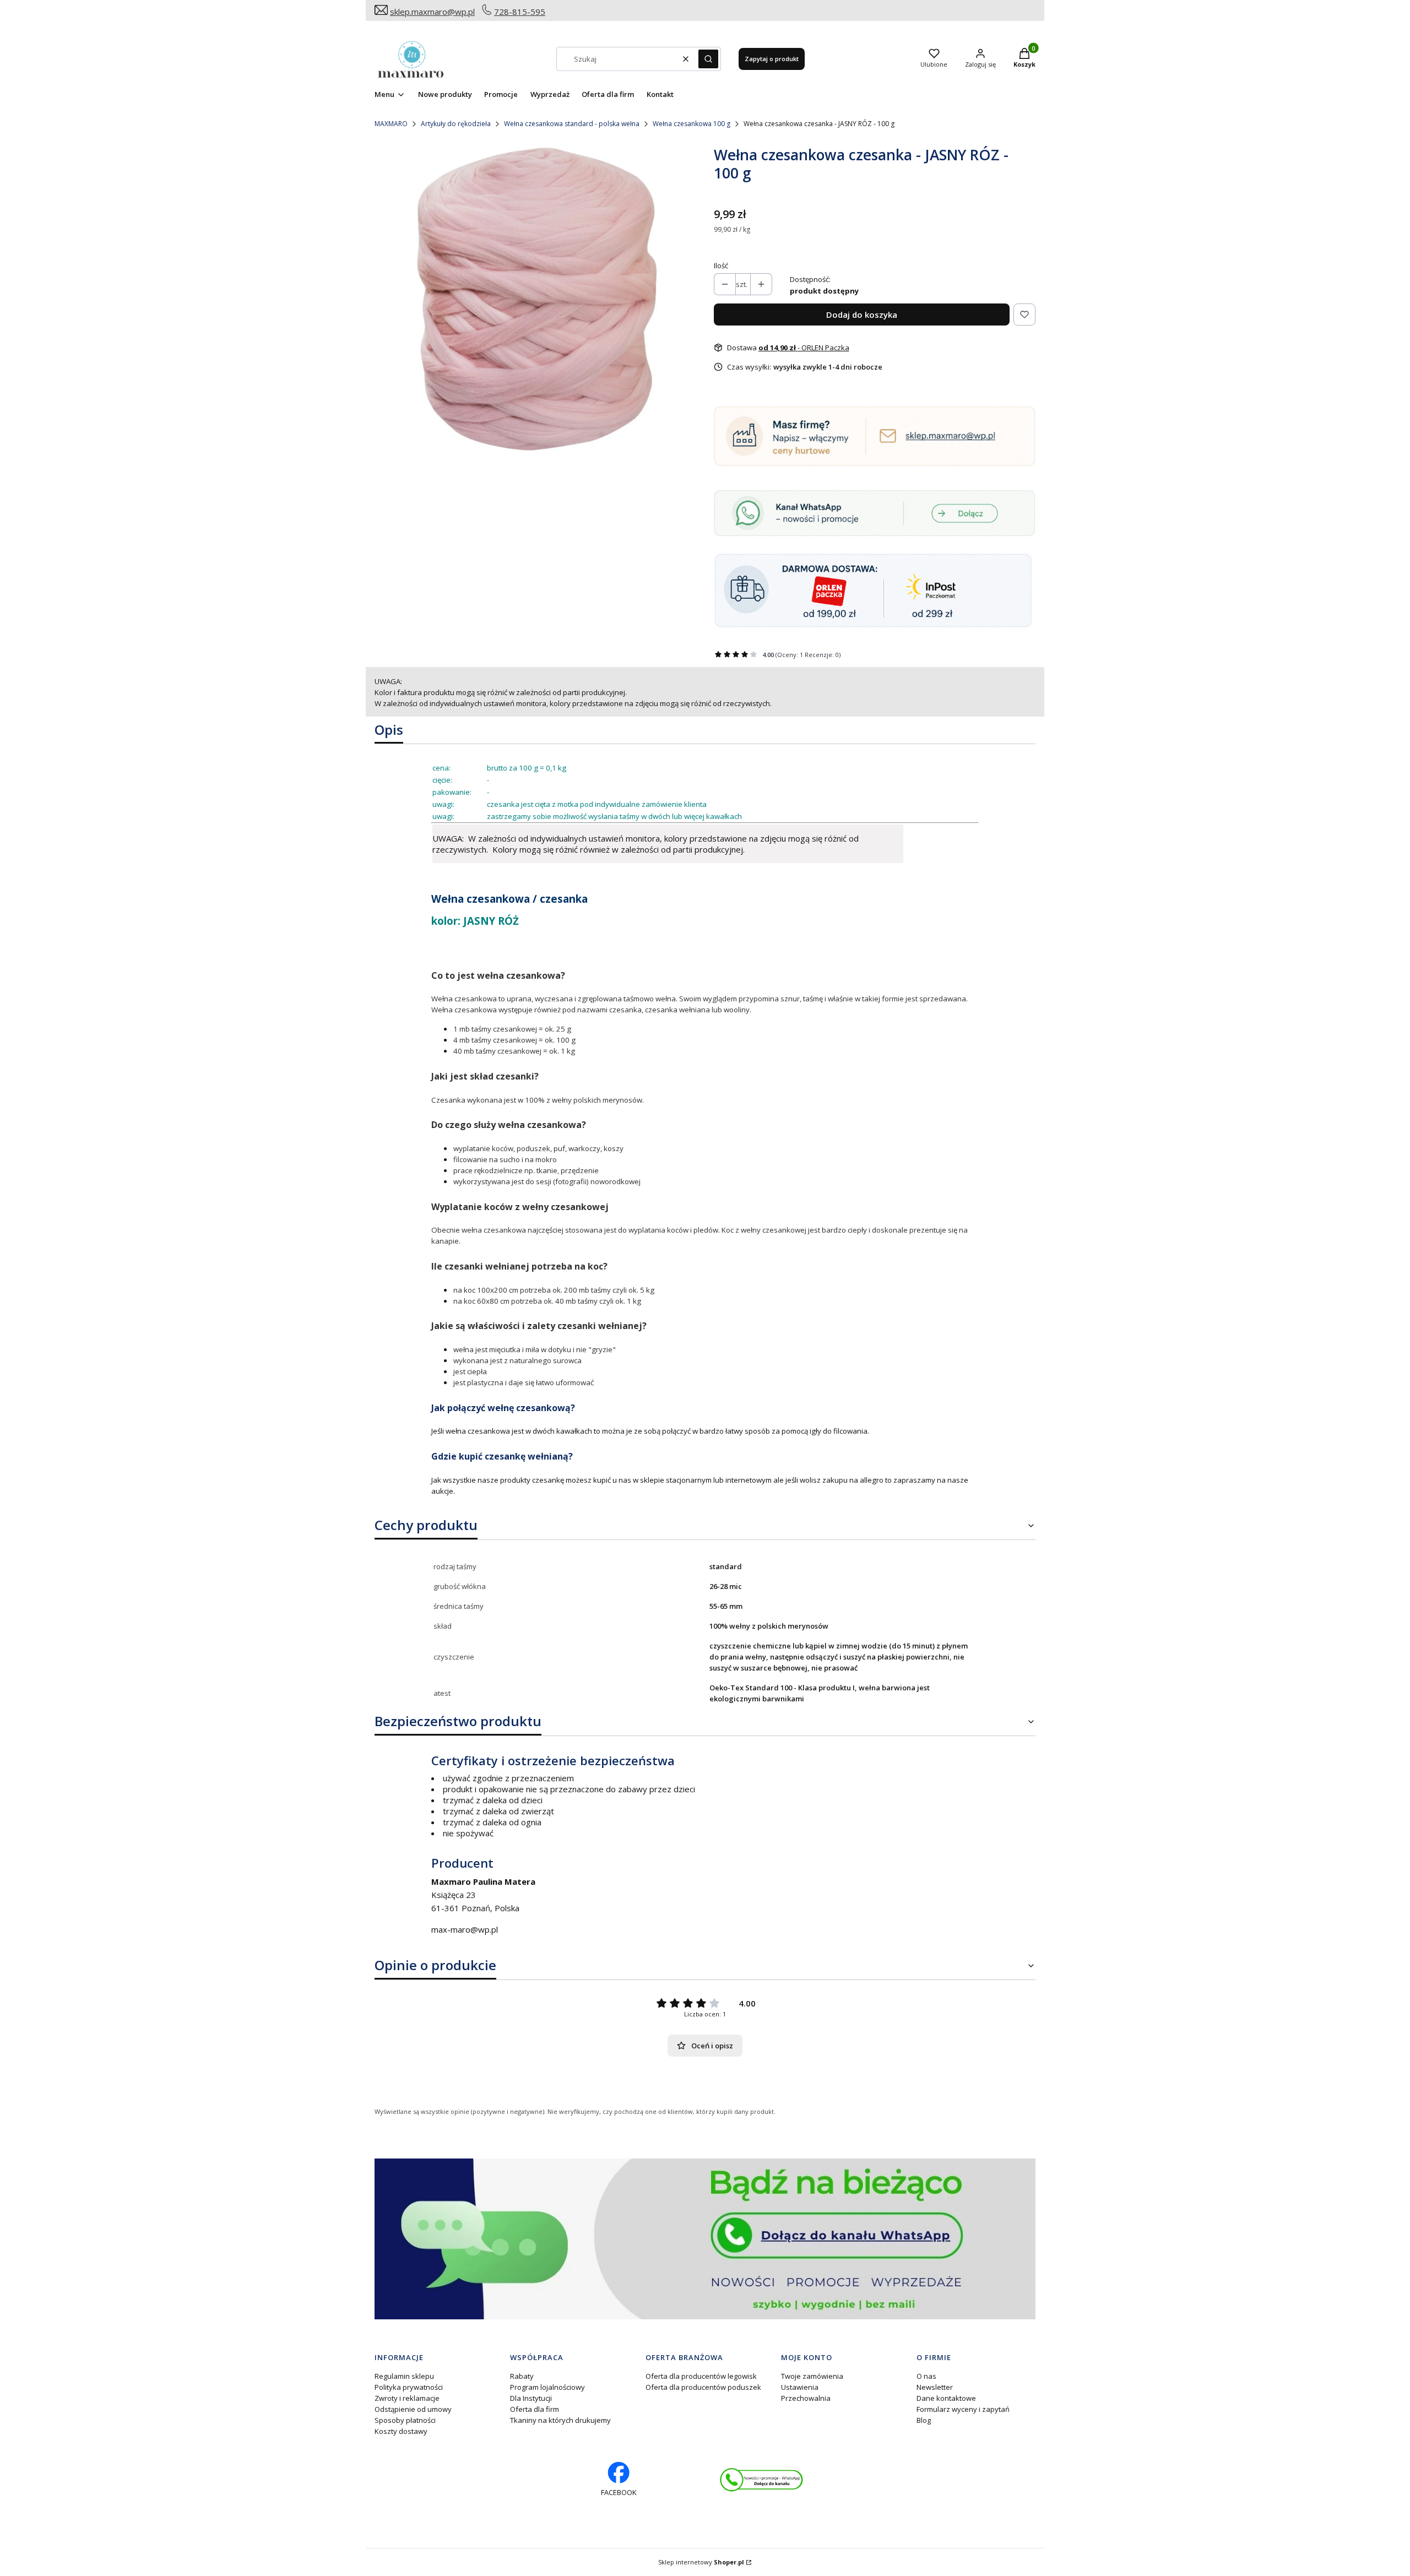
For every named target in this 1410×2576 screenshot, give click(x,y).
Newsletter (935, 2387)
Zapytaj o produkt (772, 59)
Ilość (721, 265)
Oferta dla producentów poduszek (703, 2387)
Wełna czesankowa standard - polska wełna (572, 124)
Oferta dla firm (535, 2409)
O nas (926, 2376)
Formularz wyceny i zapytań (963, 2409)
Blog (924, 2420)
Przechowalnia (806, 2398)
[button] (708, 59)
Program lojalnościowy (547, 2387)
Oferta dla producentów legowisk (701, 2376)
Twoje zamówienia (812, 2376)
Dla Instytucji (531, 2398)
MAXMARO (391, 124)
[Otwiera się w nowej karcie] (761, 2480)
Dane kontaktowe (946, 2398)
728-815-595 (520, 12)
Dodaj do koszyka (862, 314)
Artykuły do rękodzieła (456, 124)
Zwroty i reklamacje (407, 2398)
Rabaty (522, 2376)
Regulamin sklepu (404, 2376)
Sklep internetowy (701, 2562)
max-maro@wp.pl (465, 1929)
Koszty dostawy (401, 2431)
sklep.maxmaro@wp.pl (432, 12)
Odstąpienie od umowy (413, 2409)
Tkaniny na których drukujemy (560, 2420)
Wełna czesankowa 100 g (692, 124)
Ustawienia (800, 2387)
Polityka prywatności (409, 2387)
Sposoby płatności (405, 2420)
